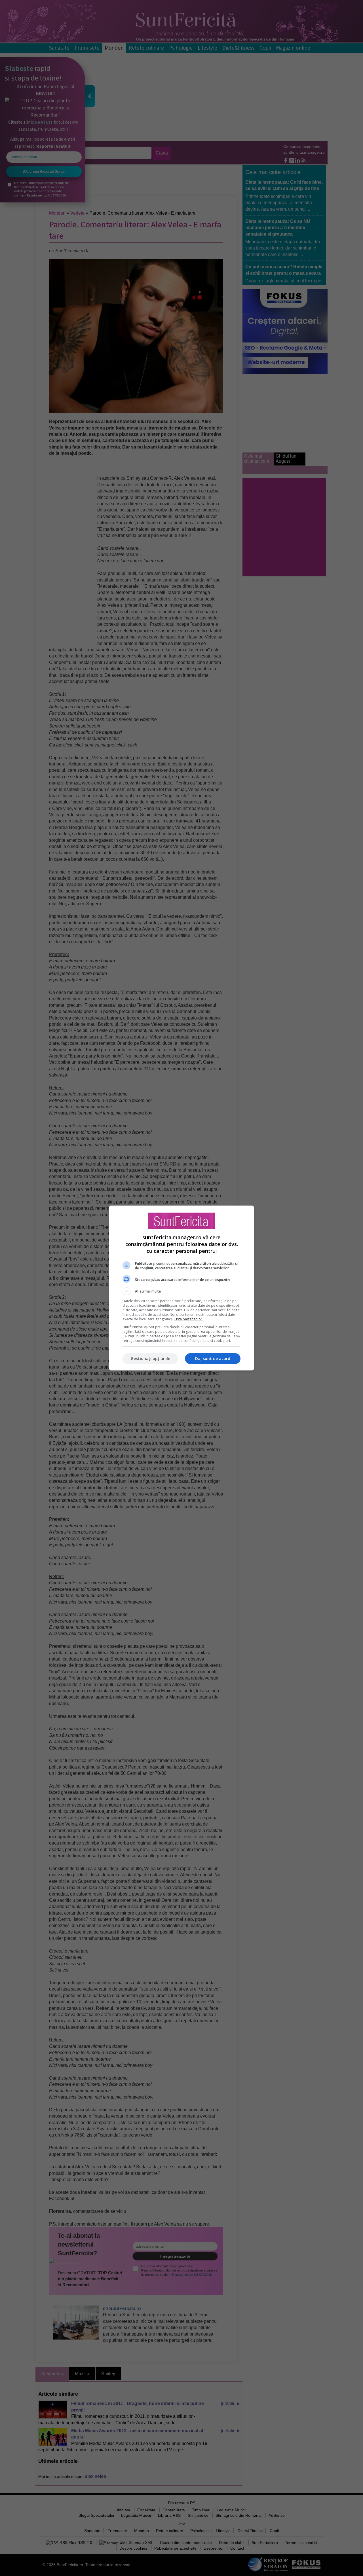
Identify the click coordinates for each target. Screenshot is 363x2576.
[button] (181, 1291)
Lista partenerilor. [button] (189, 1319)
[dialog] (181, 1288)
